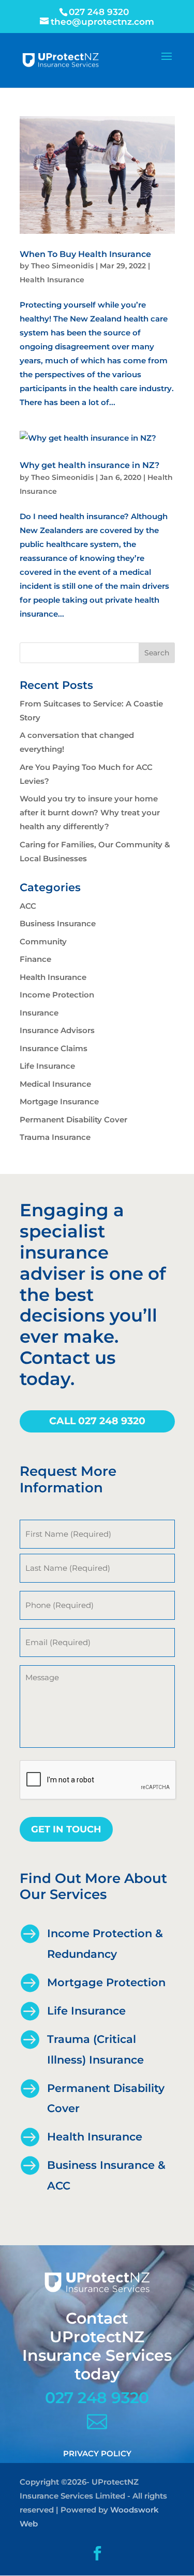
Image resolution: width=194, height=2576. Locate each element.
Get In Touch (66, 1829)
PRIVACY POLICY (97, 2453)
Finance (35, 959)
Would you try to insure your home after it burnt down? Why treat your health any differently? (90, 812)
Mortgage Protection (106, 1982)
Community (43, 941)
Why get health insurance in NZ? (89, 465)
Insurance (39, 1013)
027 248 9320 (97, 2398)
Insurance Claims (54, 1048)
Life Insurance (47, 1066)
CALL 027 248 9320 (97, 1421)
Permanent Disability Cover (73, 1120)
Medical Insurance (55, 1084)
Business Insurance (58, 923)
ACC (28, 906)
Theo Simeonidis (62, 266)
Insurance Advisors (57, 1030)
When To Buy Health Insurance (85, 254)
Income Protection (57, 995)
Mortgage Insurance (59, 1101)
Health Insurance (52, 280)
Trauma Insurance (55, 1137)
